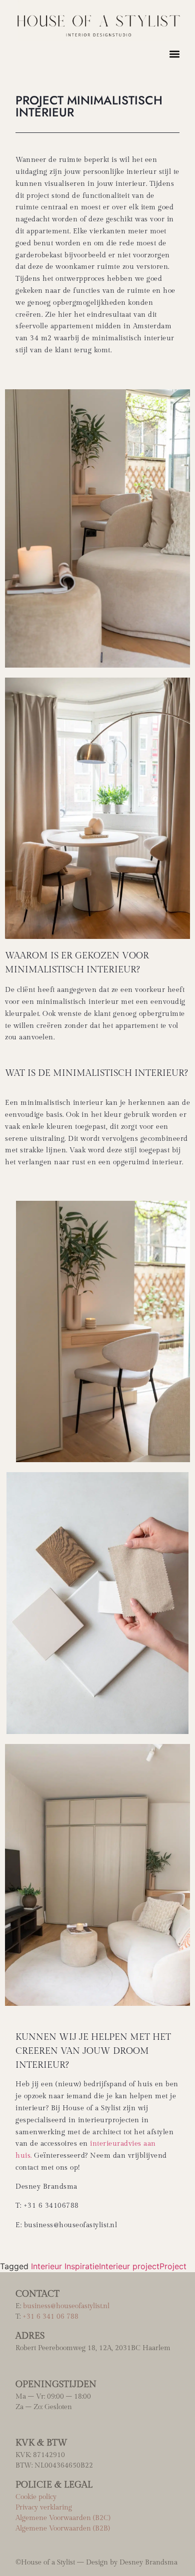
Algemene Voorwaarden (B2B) (63, 2529)
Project (173, 2266)
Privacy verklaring (44, 2508)
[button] (174, 54)
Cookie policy (36, 2497)
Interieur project (129, 2266)
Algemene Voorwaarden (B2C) (63, 2518)
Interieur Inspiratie (65, 2266)
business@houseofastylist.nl (66, 2306)
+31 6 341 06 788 (50, 2317)
